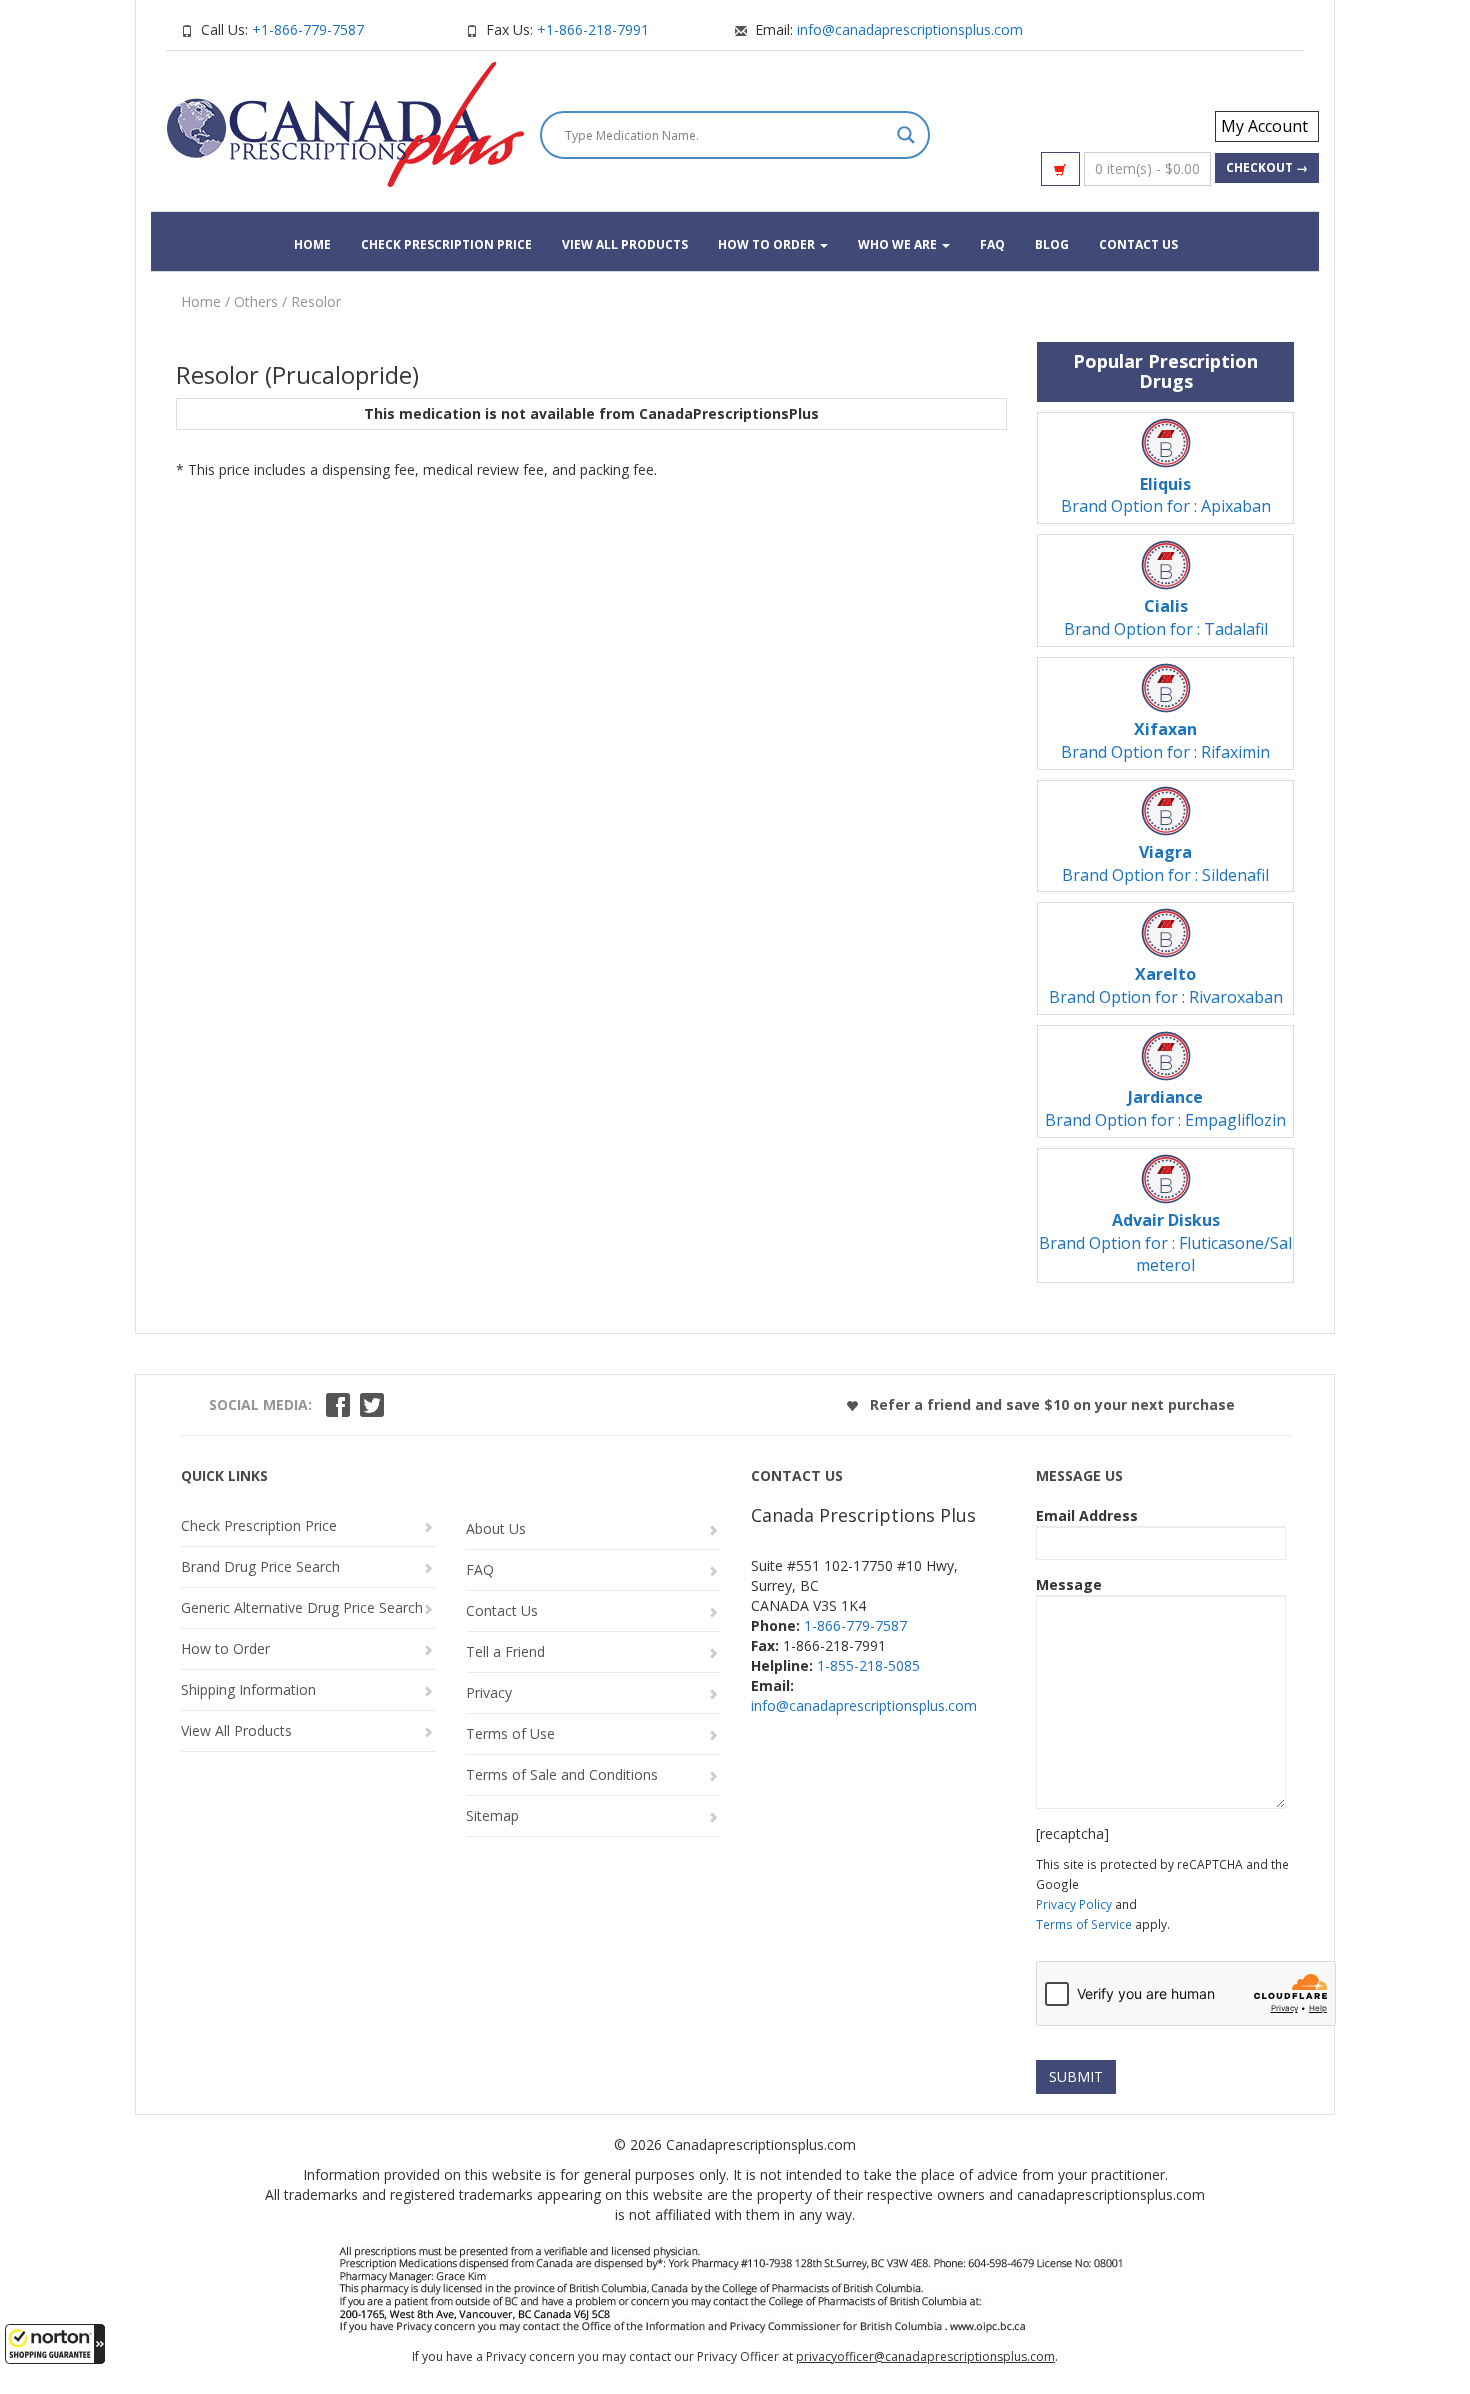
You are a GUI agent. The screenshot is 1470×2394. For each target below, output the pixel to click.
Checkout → (1267, 167)
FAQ (992, 244)
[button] (55, 2344)
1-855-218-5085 (868, 1665)
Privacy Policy (1074, 1904)
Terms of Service (1084, 1924)
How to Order (768, 244)
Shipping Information (248, 1689)
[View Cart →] (1060, 169)
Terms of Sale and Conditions (562, 1774)
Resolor (316, 301)
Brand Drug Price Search (260, 1566)
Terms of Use (510, 1733)
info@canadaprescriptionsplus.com (910, 29)
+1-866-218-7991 (593, 29)
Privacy (489, 1692)
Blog (1052, 244)
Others (256, 301)
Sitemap (492, 1815)
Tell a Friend (505, 1651)
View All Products (625, 244)
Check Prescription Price (446, 244)
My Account (1264, 126)
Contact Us (1138, 244)
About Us (496, 1528)
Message (1069, 1584)
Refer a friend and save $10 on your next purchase (1050, 1404)
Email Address (1087, 1515)
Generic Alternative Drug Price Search (302, 1607)
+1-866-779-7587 (308, 29)
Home (312, 244)
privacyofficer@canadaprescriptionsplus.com (925, 2356)
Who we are (899, 244)
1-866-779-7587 (855, 1625)
